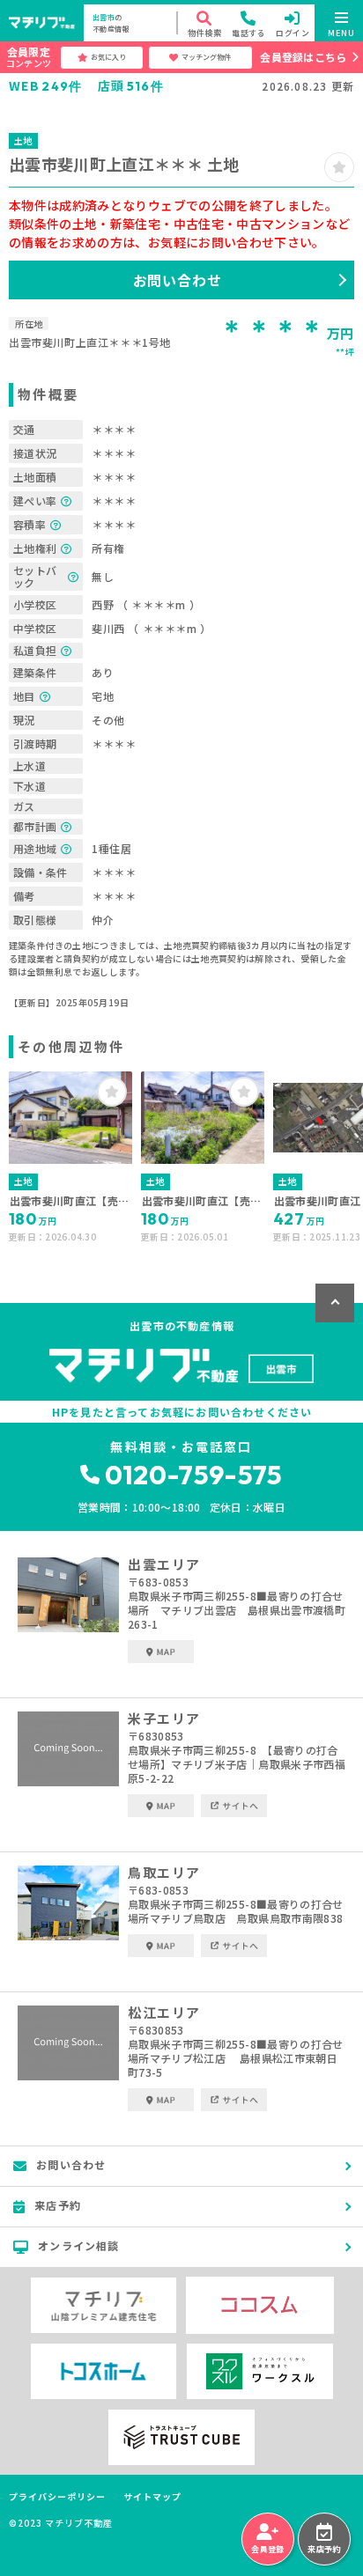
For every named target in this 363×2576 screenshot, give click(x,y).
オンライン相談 (78, 2245)
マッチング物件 (206, 57)
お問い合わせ (178, 280)
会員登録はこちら (303, 57)
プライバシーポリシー (57, 2497)
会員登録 (267, 2549)
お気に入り (108, 57)
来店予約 (324, 2549)
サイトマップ (152, 2497)
